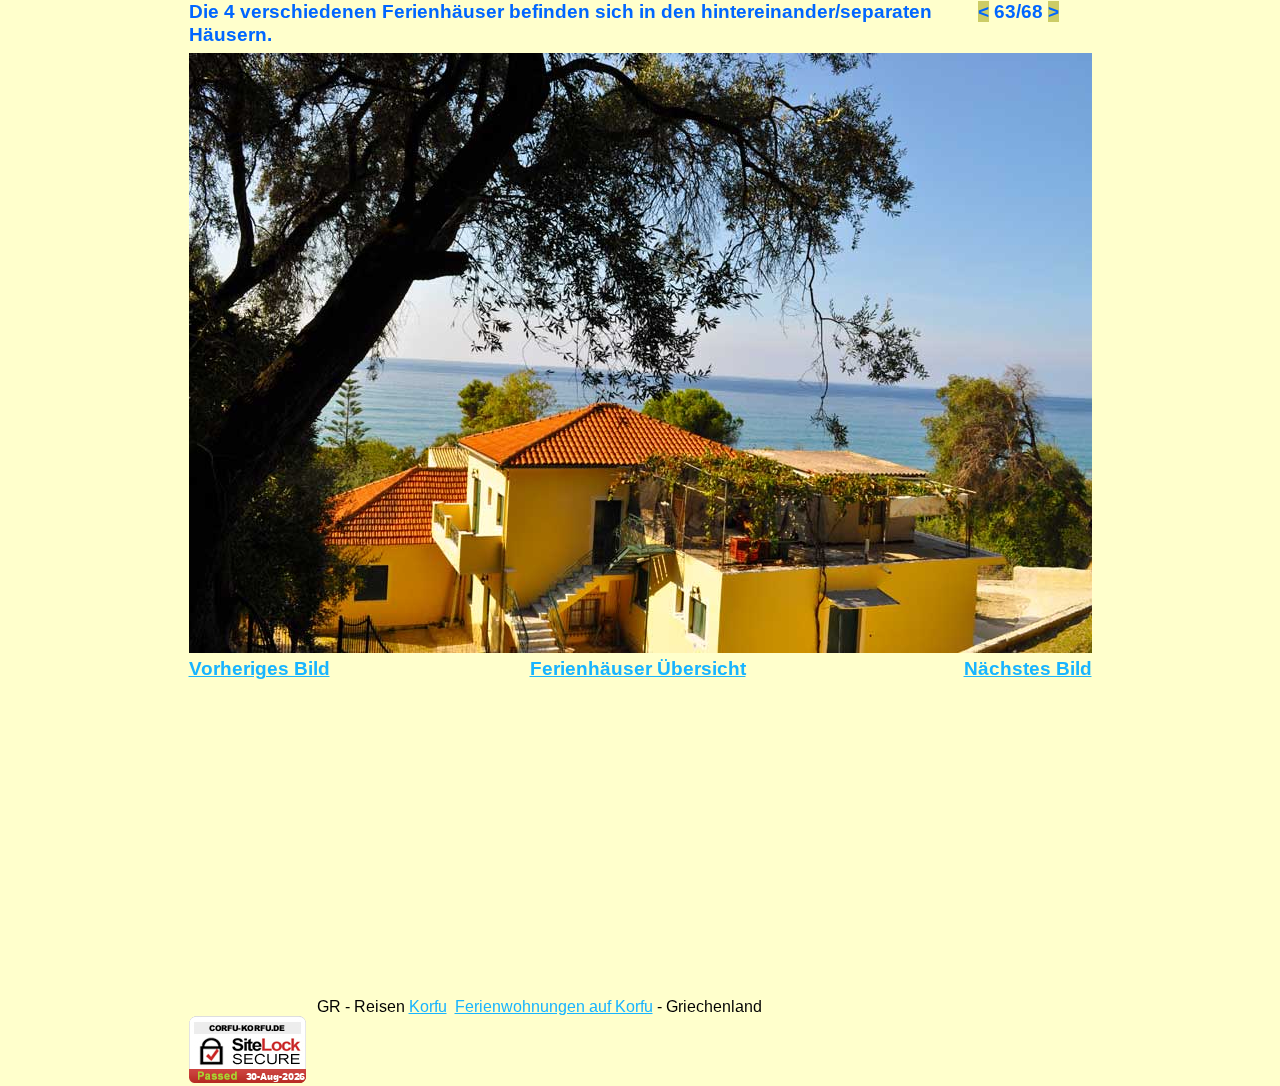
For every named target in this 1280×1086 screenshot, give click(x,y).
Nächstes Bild (1028, 668)
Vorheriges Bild (259, 668)
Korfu (428, 1006)
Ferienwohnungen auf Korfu (554, 1006)
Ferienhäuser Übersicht (638, 668)
